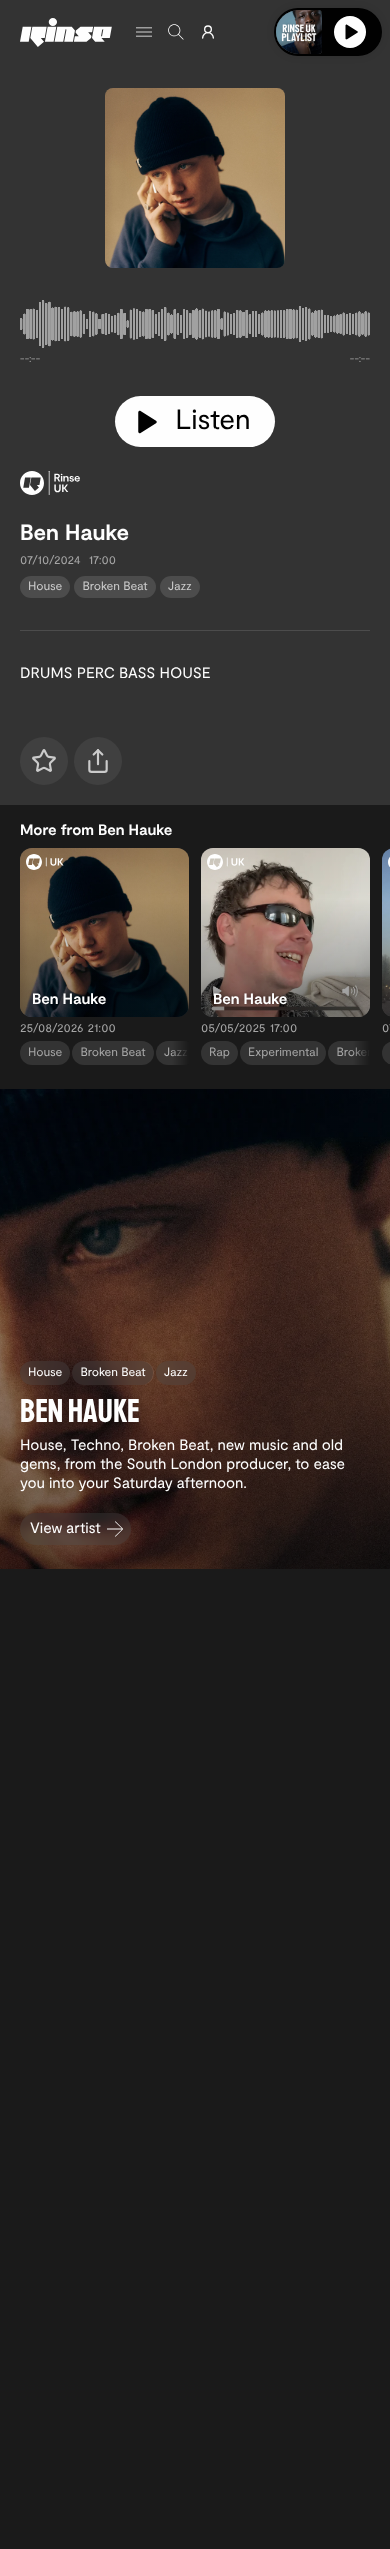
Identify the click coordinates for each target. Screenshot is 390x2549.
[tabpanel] (195, 328)
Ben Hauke (74, 532)
